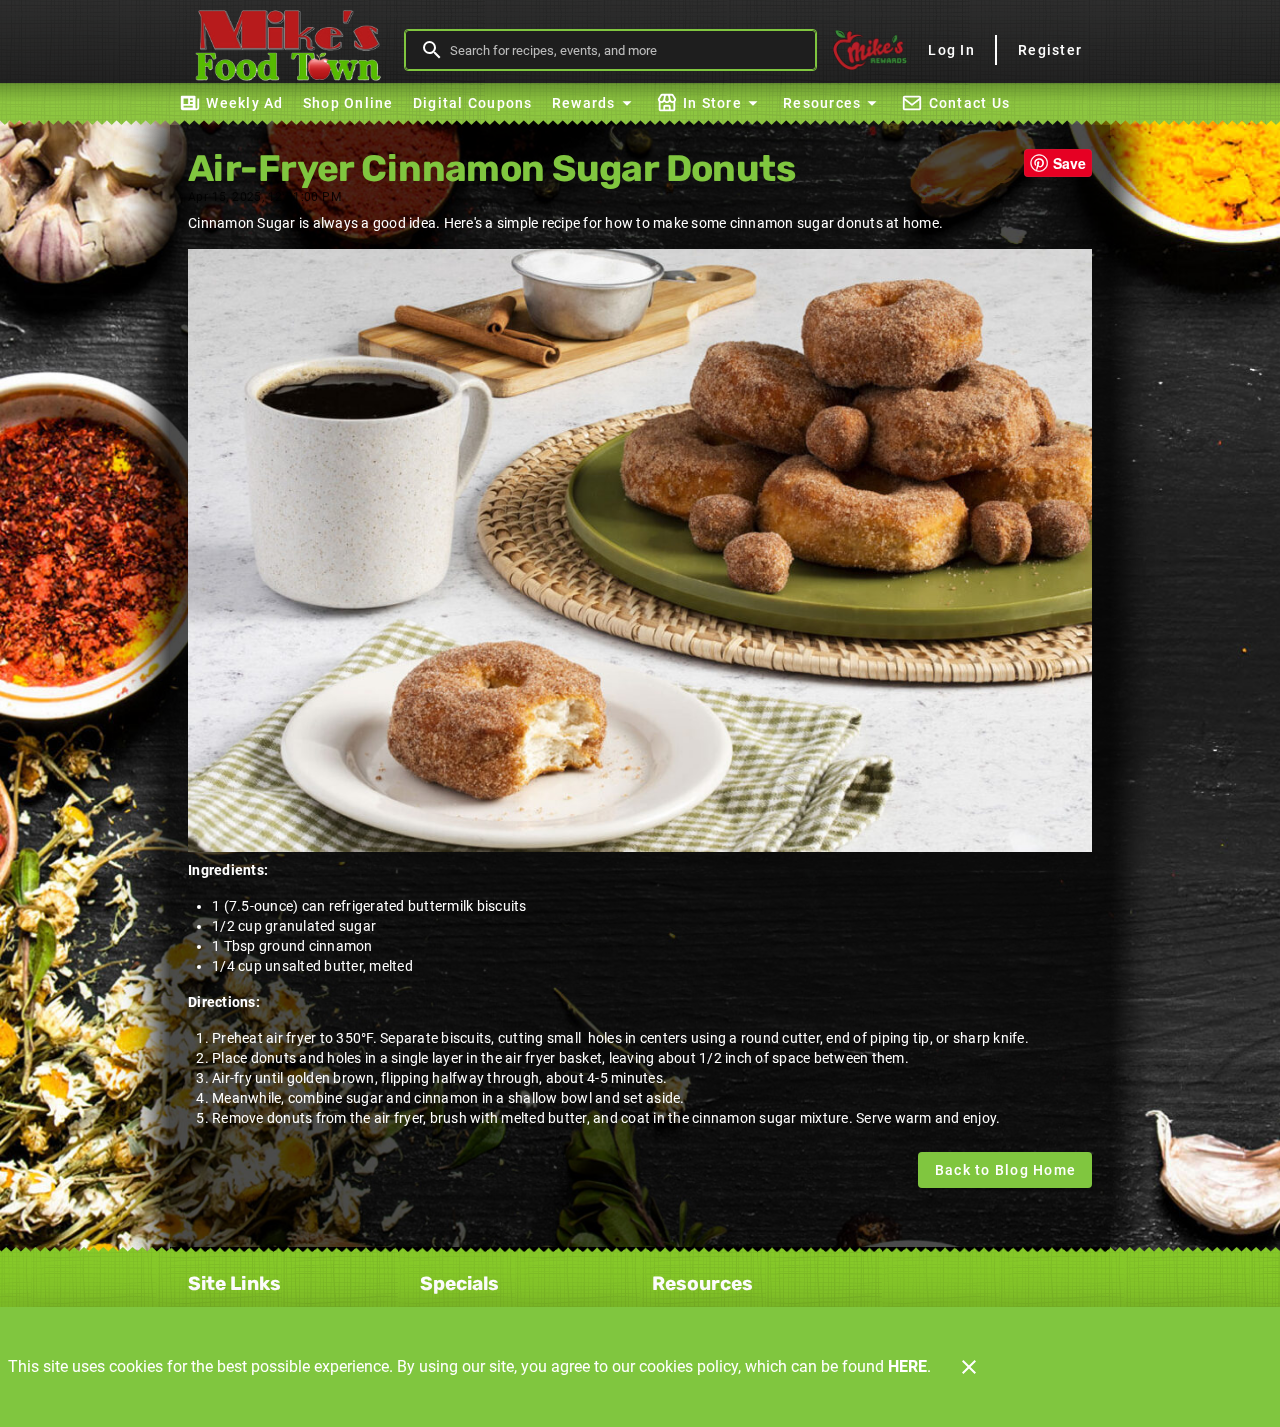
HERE (907, 1366)
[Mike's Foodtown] (293, 50)
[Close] (969, 1367)
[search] (624, 50)
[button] (594, 103)
